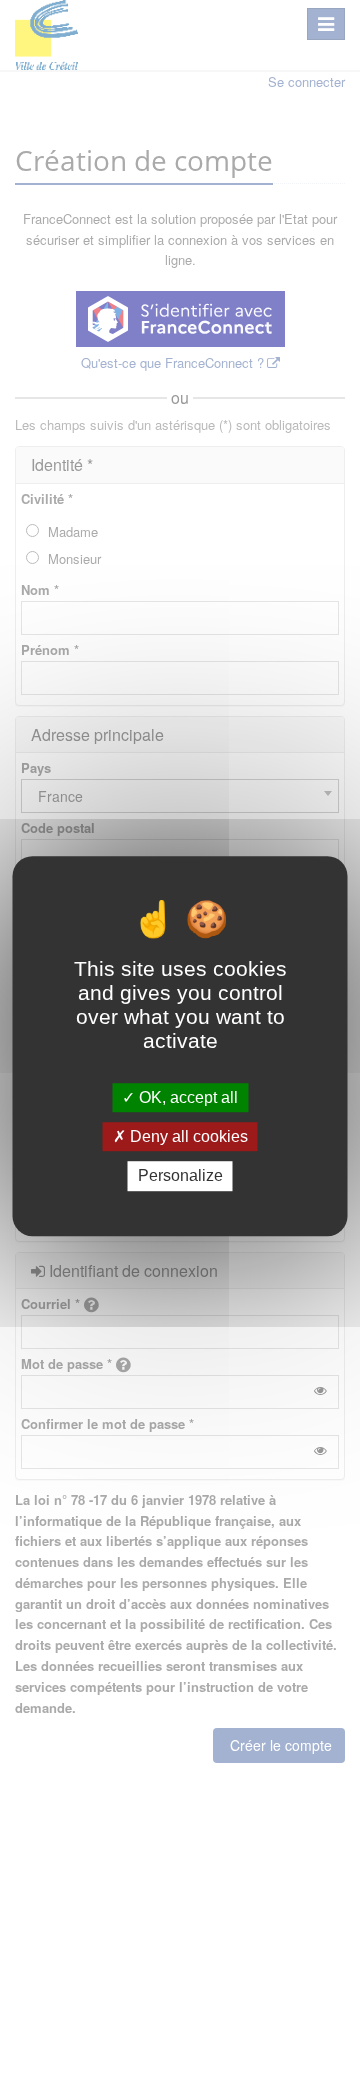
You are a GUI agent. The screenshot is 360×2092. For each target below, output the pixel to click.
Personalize (180, 1176)
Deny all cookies (187, 1136)
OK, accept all (186, 1097)
